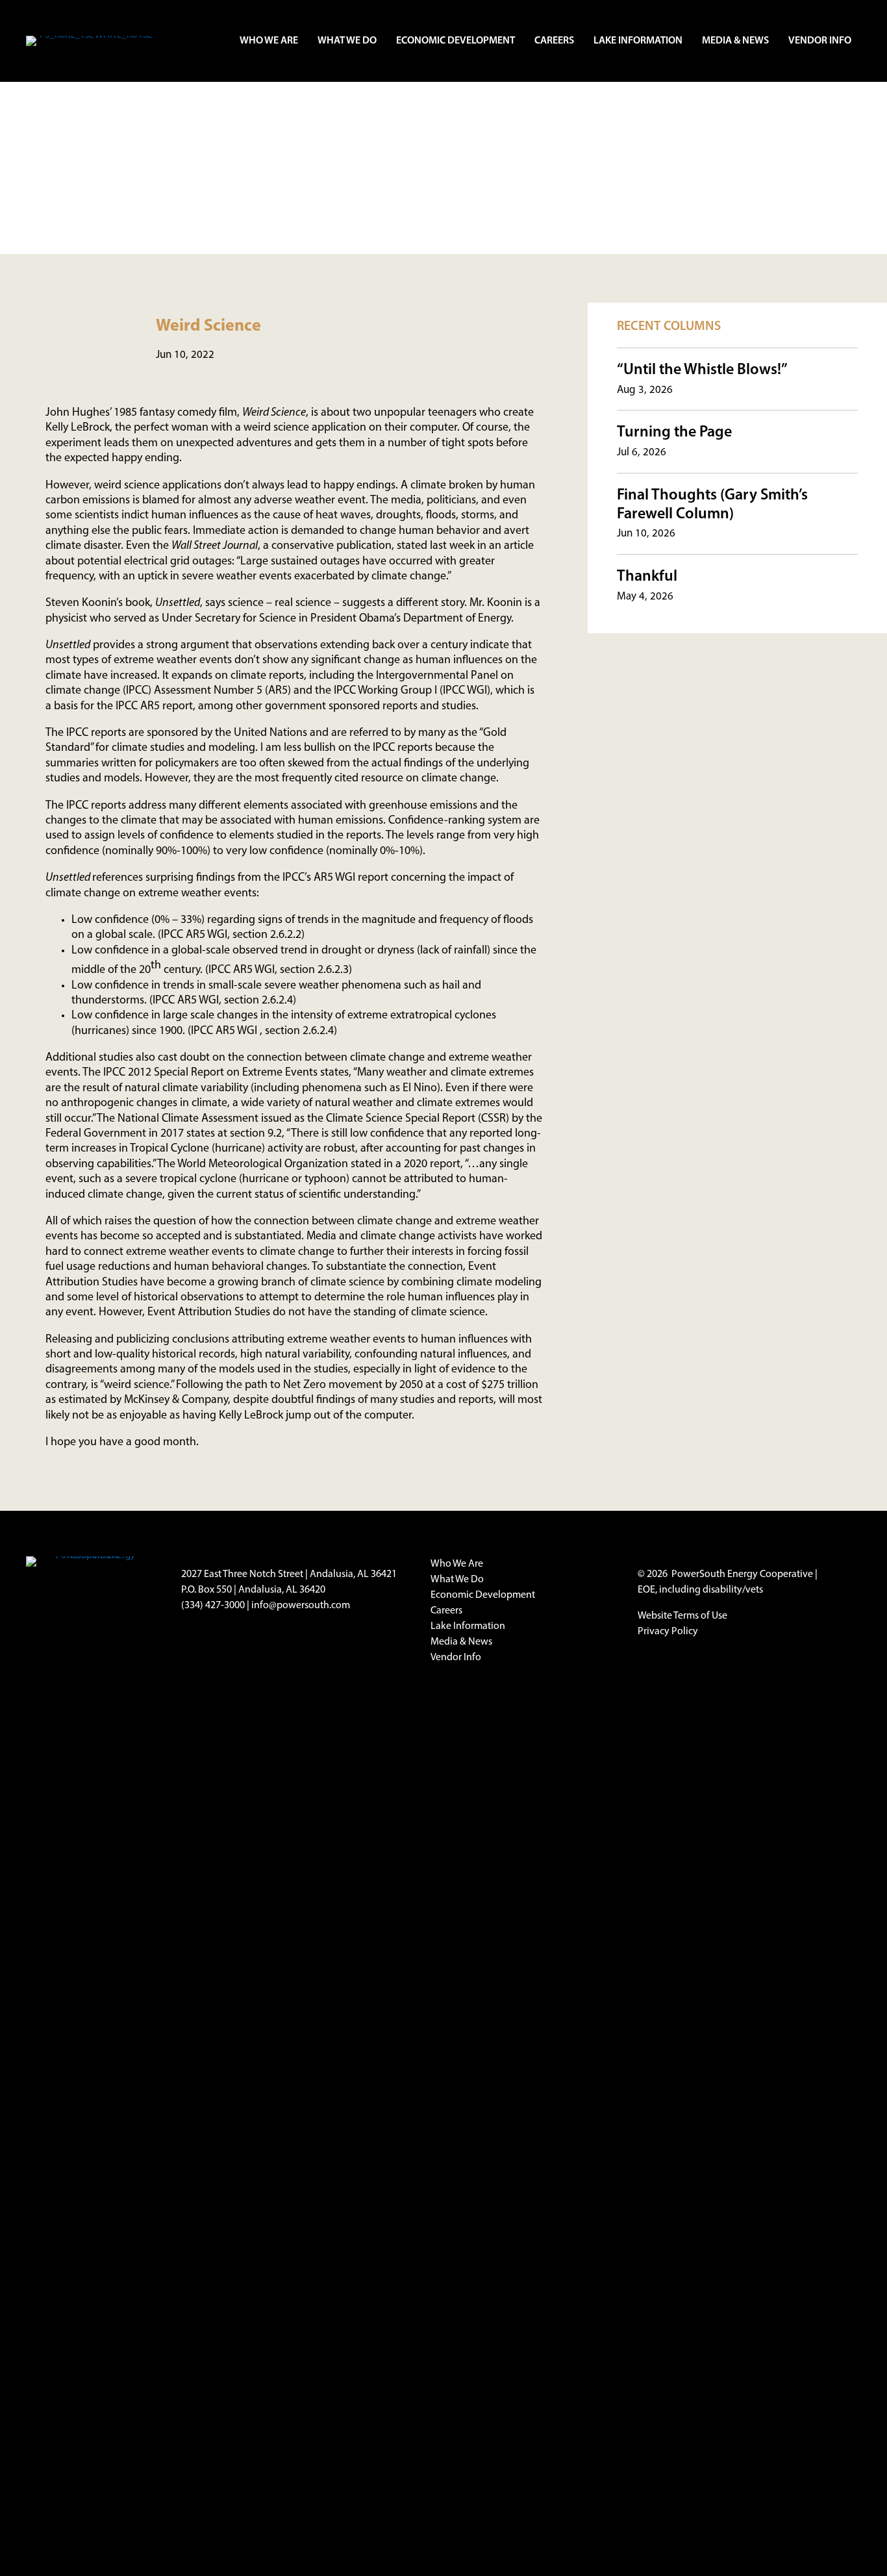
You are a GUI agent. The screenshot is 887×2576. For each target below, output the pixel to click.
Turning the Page (674, 433)
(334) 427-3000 (213, 1606)
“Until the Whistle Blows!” (702, 370)
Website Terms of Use (682, 1616)
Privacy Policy (668, 1632)
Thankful (647, 577)
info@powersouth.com (301, 1606)
